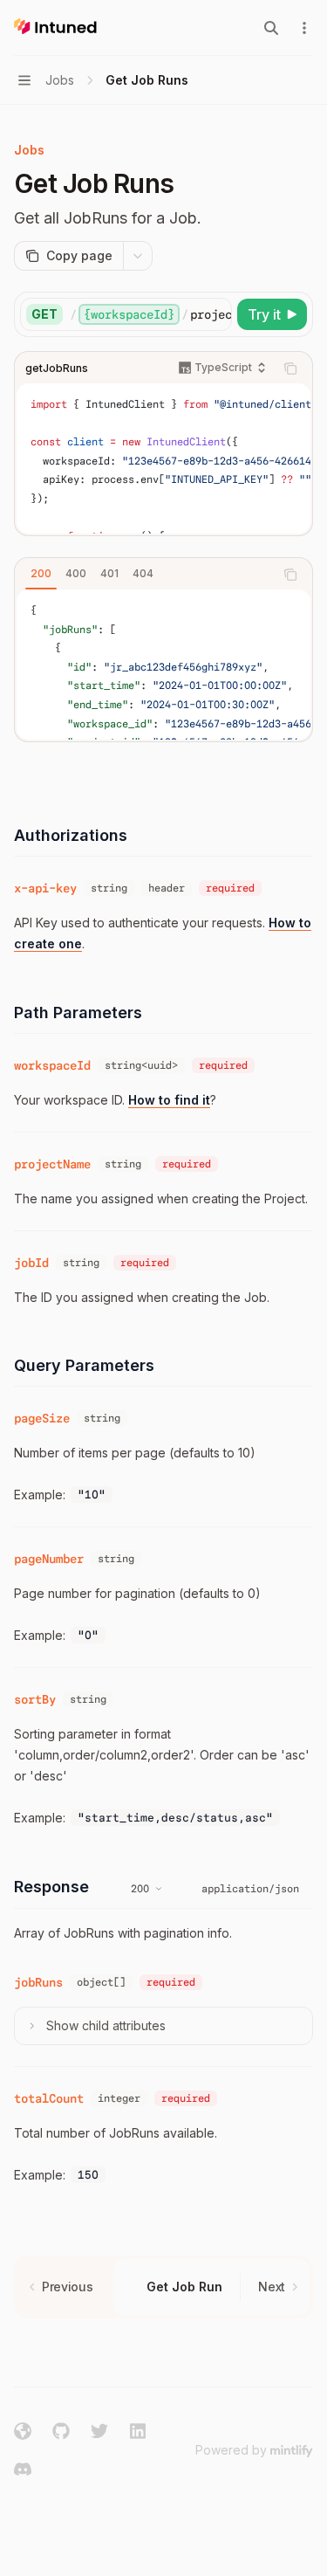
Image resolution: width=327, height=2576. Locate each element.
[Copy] (215, 314)
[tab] (41, 574)
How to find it (169, 1100)
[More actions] (304, 28)
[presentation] (150, 314)
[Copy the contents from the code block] (290, 368)
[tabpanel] (163, 665)
